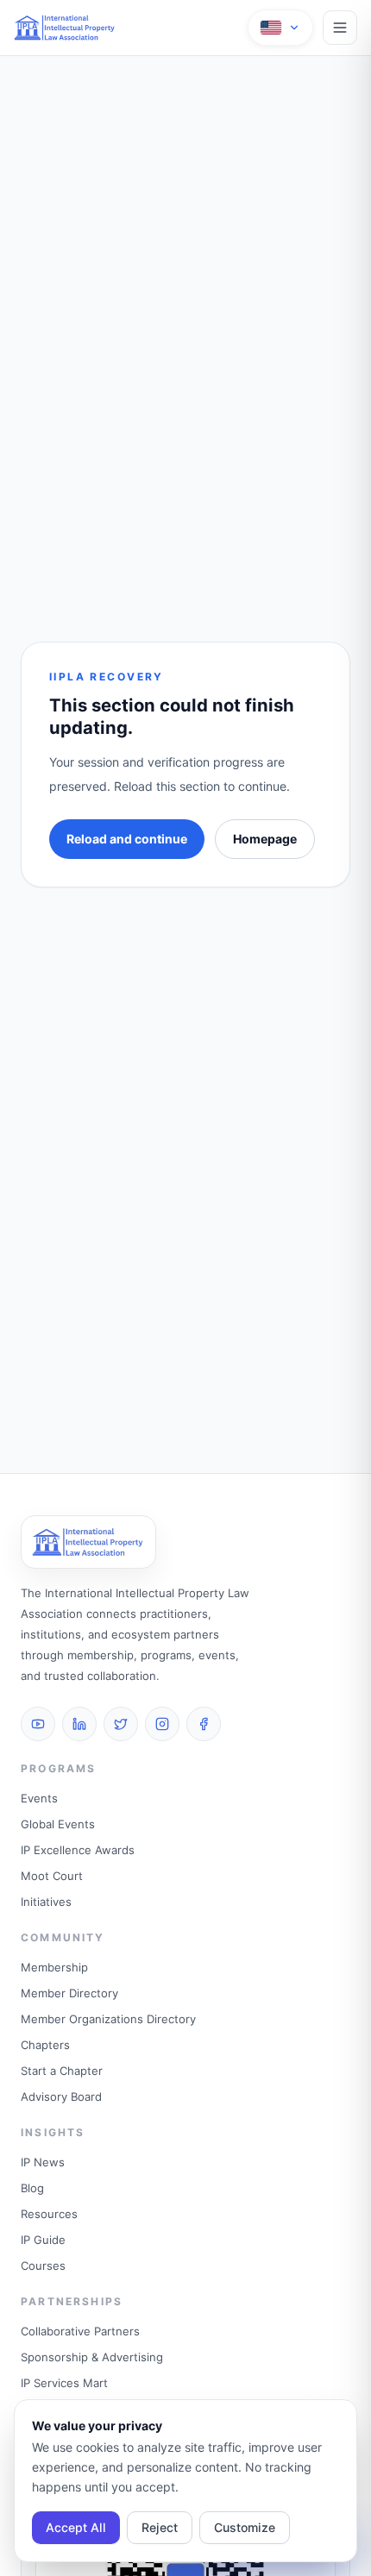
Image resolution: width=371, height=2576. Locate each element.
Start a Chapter (62, 2071)
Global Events (58, 1824)
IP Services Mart (64, 2383)
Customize (245, 2527)
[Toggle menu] (340, 28)
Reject (160, 2527)
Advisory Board (61, 2097)
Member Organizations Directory (108, 2019)
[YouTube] (38, 1724)
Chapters (45, 2045)
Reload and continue (127, 839)
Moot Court (52, 1876)
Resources (49, 2214)
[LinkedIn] (79, 1724)
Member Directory (69, 1993)
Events (39, 1798)
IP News (43, 2162)
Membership (54, 1967)
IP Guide (43, 2240)
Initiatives (46, 1902)
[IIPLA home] (65, 28)
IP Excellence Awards (78, 1850)
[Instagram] (162, 1724)
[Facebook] (204, 1724)
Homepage (265, 839)
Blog (32, 2188)
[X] (121, 1724)
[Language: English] (280, 28)
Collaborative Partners (80, 2331)
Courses (43, 2266)
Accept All (76, 2527)
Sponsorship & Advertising (92, 2357)
